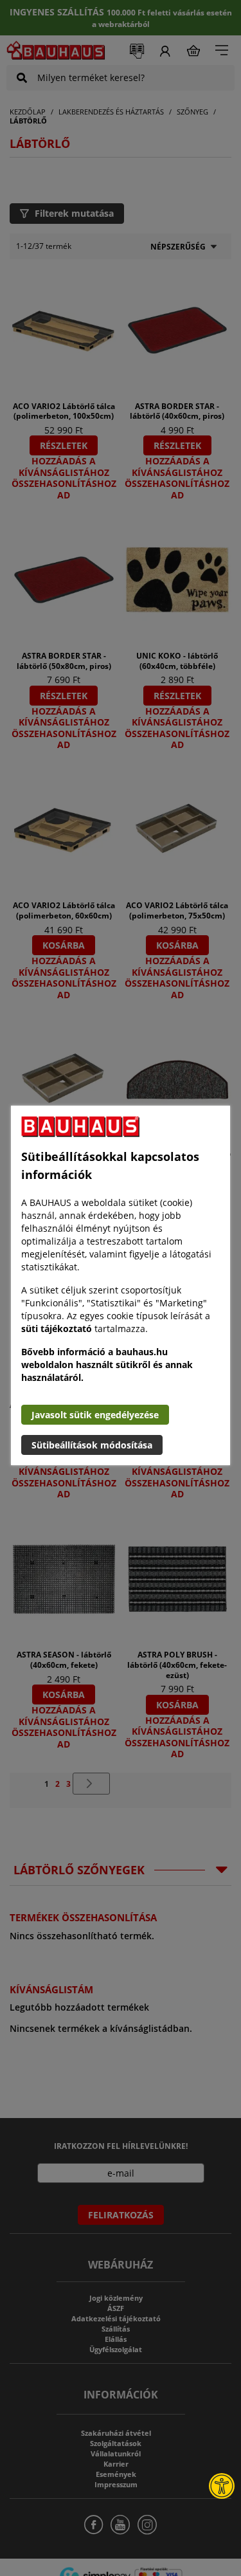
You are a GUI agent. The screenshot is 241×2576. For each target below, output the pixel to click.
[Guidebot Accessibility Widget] (222, 2486)
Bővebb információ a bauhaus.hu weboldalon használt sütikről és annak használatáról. (107, 1365)
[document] (121, 1285)
